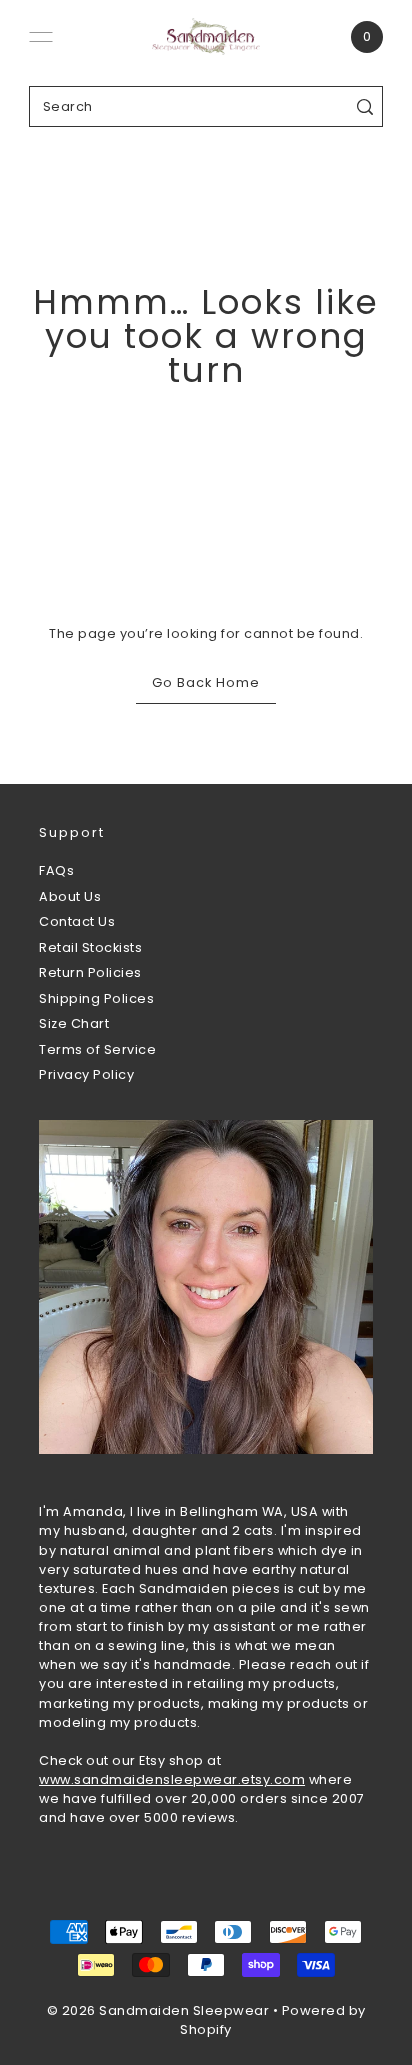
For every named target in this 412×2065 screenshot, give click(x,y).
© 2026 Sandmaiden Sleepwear (158, 2010)
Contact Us (77, 921)
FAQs (56, 870)
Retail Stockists (90, 947)
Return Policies (90, 972)
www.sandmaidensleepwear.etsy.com (172, 1779)
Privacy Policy (86, 1074)
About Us (70, 896)
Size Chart (74, 1023)
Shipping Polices (96, 998)
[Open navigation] (41, 37)
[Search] (364, 106)
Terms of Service (97, 1049)
